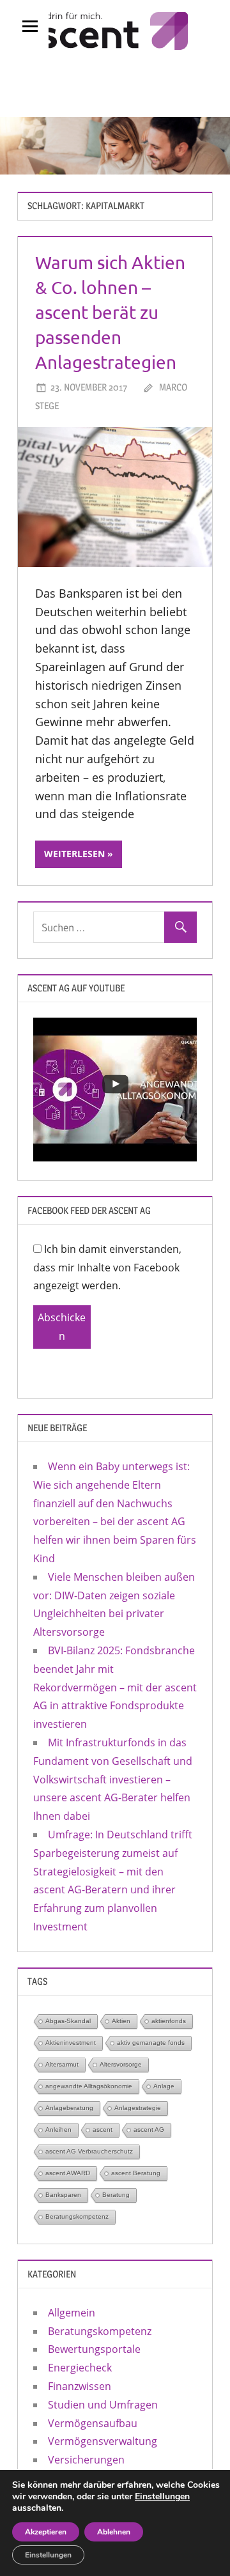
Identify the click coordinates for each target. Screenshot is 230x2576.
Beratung (116, 2195)
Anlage (164, 2086)
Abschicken (62, 1327)
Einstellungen (162, 2497)
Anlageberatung (69, 2108)
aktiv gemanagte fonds (151, 2043)
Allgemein (72, 2313)
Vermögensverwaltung (103, 2441)
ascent (103, 2130)
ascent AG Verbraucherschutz (89, 2151)
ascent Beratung (136, 2173)
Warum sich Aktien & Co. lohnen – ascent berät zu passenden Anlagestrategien (110, 313)
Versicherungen (86, 2460)
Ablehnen (114, 2532)
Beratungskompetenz (77, 2216)
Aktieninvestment (71, 2043)
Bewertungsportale (94, 2349)
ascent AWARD (68, 2173)
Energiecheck (80, 2368)
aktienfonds (169, 2021)
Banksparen (63, 2195)
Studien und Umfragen (103, 2405)
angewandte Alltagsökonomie (89, 2086)
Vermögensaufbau (93, 2423)
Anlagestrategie (138, 2108)
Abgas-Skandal (68, 2021)
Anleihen (58, 2130)
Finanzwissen (80, 2386)
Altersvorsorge (121, 2064)
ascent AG (149, 2130)
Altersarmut (62, 2064)
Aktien (121, 2021)
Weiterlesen (74, 854)
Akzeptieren (46, 2532)
